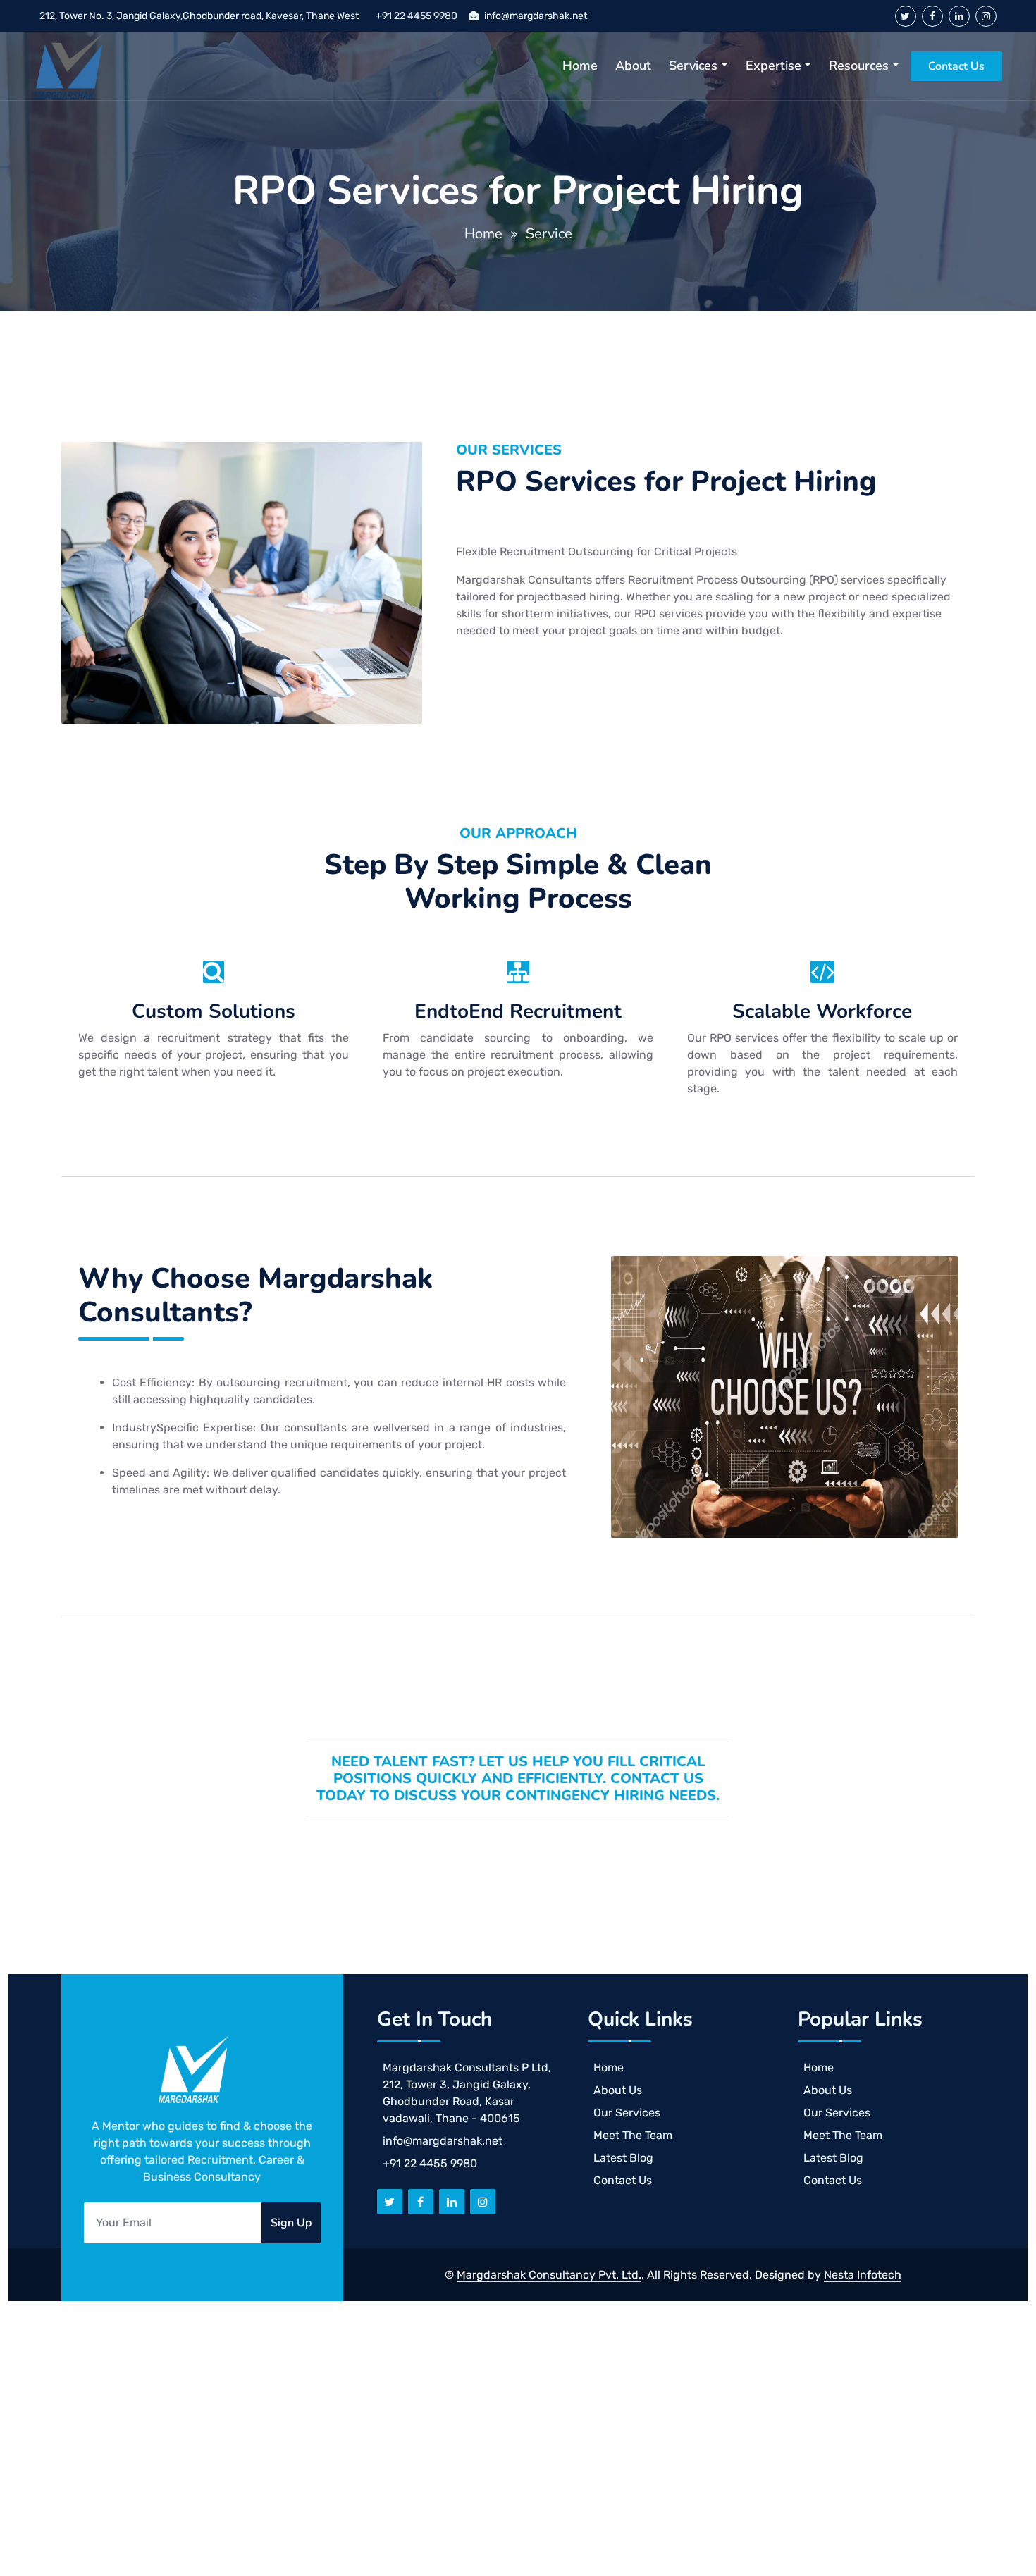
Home (580, 66)
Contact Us (956, 66)
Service (549, 234)
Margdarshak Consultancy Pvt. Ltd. (549, 2275)
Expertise (773, 66)
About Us (618, 2090)
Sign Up (291, 2223)
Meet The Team (633, 2135)
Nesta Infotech (863, 2275)
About (633, 66)
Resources (859, 66)
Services (693, 66)
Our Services (627, 2113)
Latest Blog (623, 2158)
